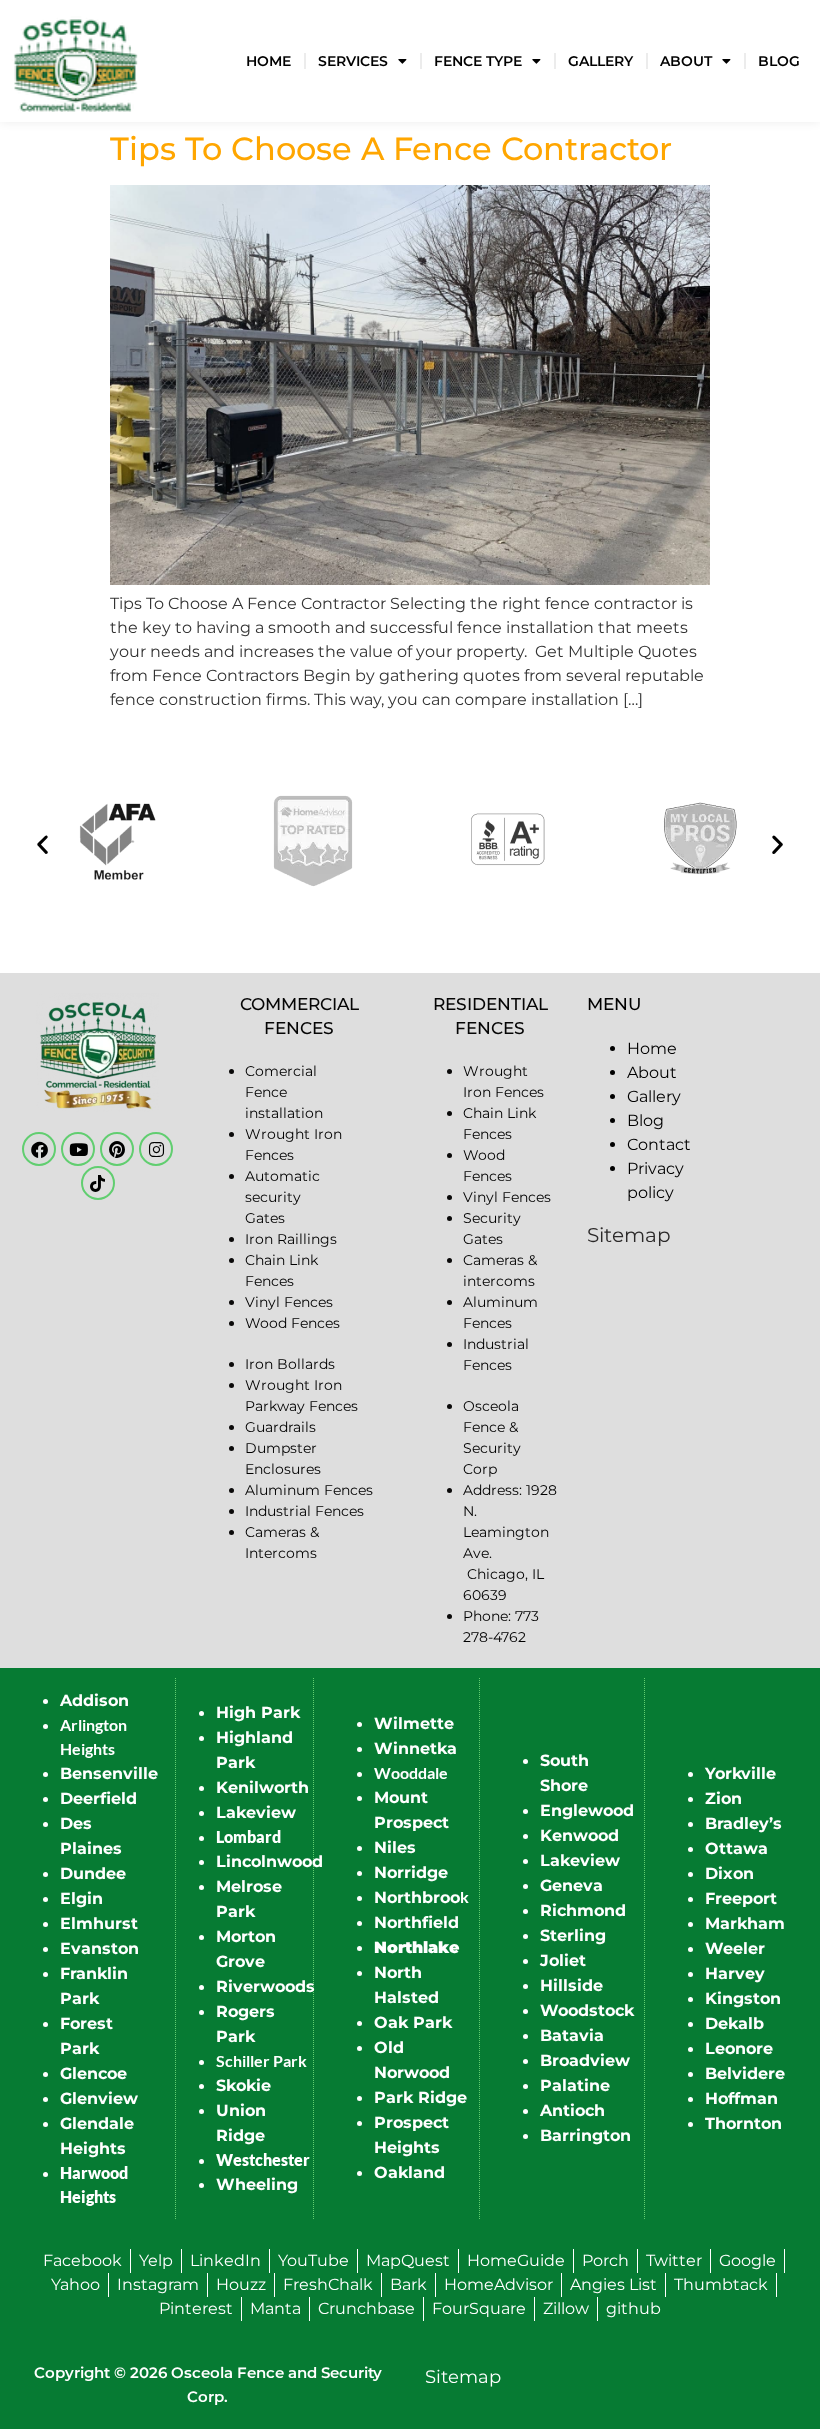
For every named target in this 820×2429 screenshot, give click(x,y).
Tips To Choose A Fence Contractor (391, 148)
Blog (779, 61)
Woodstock (587, 2010)
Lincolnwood (269, 1861)
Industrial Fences (304, 1511)
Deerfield (98, 1798)
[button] (42, 844)
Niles (395, 1847)
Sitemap (629, 1235)
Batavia (572, 2035)
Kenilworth (262, 1787)
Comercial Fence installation (284, 1092)
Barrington (585, 2135)
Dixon (729, 1873)
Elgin (81, 1898)
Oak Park (413, 2022)
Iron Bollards (290, 1364)
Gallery (600, 61)
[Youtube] (78, 1149)
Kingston (743, 1998)
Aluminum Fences (309, 1490)
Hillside (571, 1985)
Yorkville (740, 1773)
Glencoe (93, 2073)
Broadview (585, 2060)
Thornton (743, 2123)
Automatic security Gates (282, 1197)
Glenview (99, 2098)
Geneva (571, 1885)
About (686, 61)
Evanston (99, 1948)
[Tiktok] (98, 1183)
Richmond (583, 1910)
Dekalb (734, 2023)
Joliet (563, 1960)
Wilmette (414, 1723)
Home (268, 61)
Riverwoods (265, 1986)
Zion (723, 1798)
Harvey (735, 1973)
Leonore (739, 2048)
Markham (745, 1923)
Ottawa (736, 1848)
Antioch (572, 2110)
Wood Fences (292, 1323)
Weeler (735, 1948)
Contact (659, 1144)
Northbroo (417, 1897)
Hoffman (741, 2098)
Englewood (587, 1810)
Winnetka (415, 1748)
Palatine (575, 2085)
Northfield (416, 1922)
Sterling (573, 1935)
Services (353, 61)
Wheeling (257, 2184)
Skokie (243, 2085)
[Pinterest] (117, 1149)
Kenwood (579, 1835)
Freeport (741, 1898)
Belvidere (745, 2073)
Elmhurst (99, 1923)
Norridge (411, 1872)
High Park (258, 1712)
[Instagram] (156, 1149)
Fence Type (478, 61)
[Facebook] (39, 1149)
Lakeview (256, 1812)
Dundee (93, 1873)
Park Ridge (420, 2097)
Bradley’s (743, 1823)
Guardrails (280, 1427)
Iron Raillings (291, 1239)
